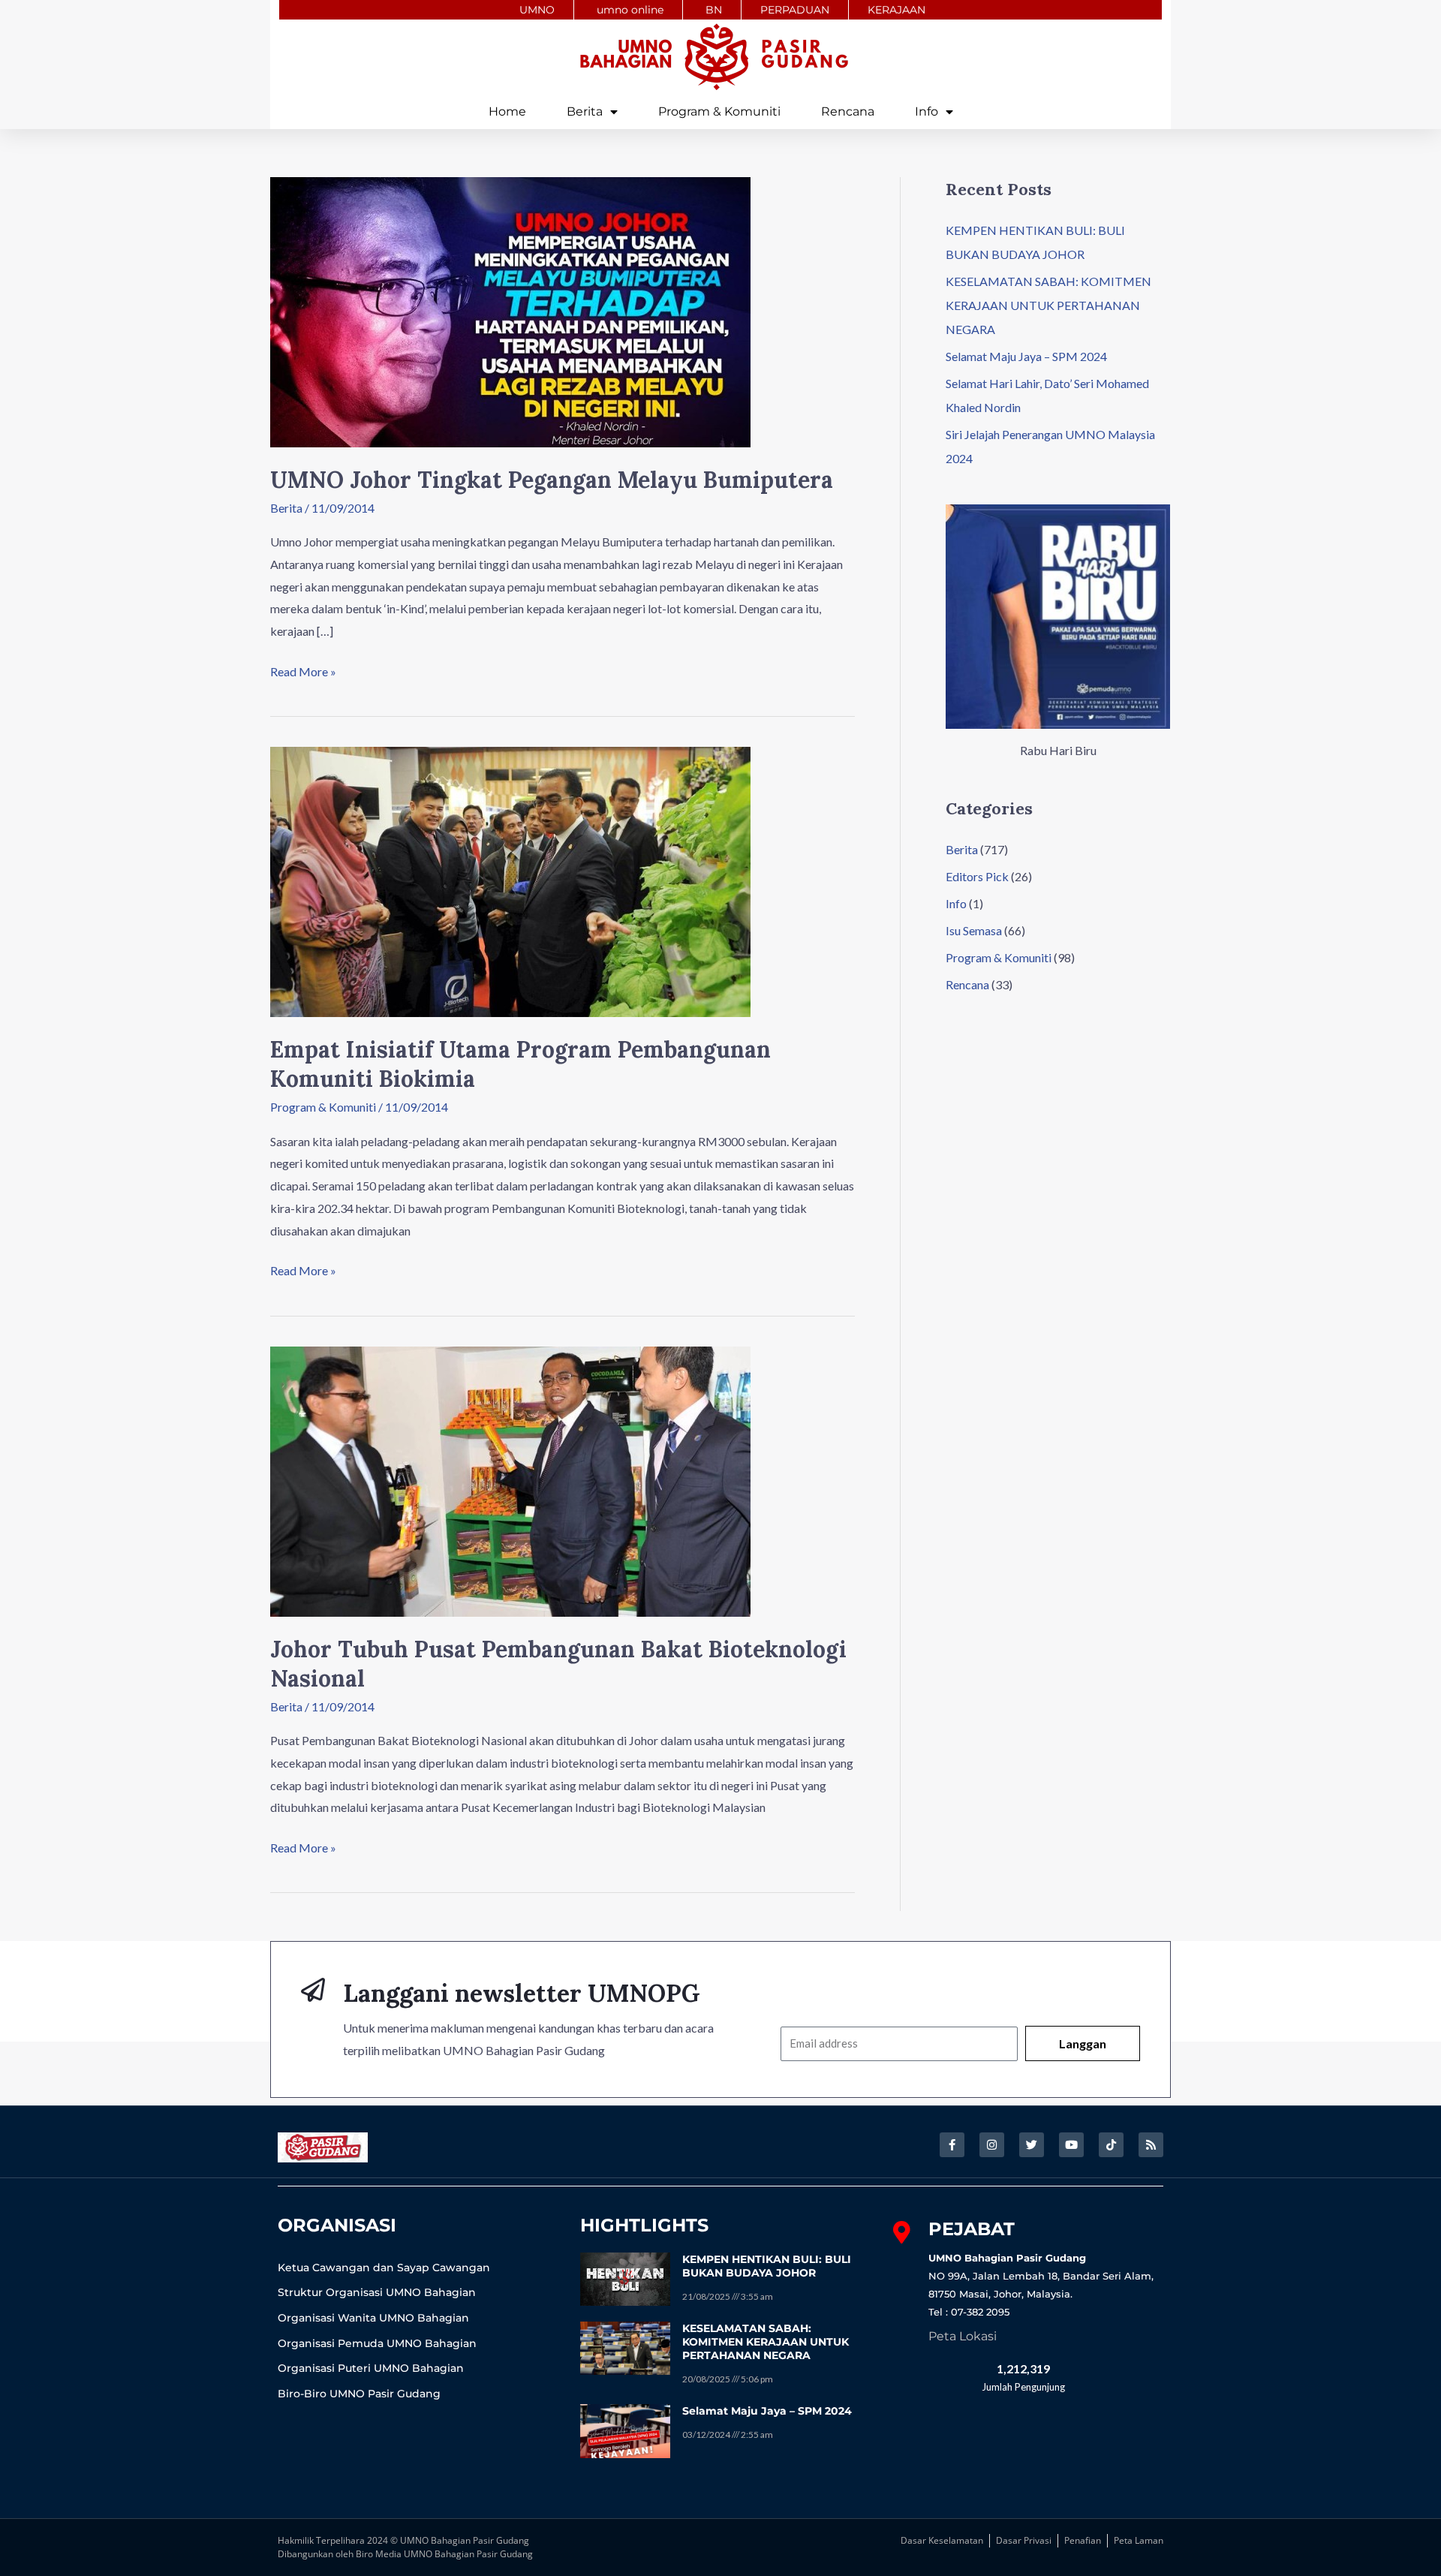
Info (927, 111)
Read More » (303, 670)
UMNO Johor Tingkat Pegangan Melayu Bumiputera (552, 480)
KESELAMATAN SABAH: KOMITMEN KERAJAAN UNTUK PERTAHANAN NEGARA (1048, 305)
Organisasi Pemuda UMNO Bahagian (377, 2343)
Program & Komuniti (719, 111)
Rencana (848, 111)
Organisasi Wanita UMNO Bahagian (373, 2318)
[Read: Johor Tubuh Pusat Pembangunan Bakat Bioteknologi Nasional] (510, 1480)
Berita (585, 111)
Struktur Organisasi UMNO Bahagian (377, 2292)
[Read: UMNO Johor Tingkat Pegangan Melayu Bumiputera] (510, 310)
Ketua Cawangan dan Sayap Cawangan (384, 2268)
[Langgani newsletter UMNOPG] (313, 1990)
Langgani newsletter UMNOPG (522, 1993)
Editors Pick (977, 876)
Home (507, 111)
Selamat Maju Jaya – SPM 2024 (1026, 356)
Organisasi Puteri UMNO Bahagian (371, 2368)
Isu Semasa (974, 930)
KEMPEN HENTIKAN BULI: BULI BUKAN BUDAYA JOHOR (767, 2266)
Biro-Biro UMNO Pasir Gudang (359, 2394)
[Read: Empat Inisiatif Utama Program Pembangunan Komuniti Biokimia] (510, 880)
